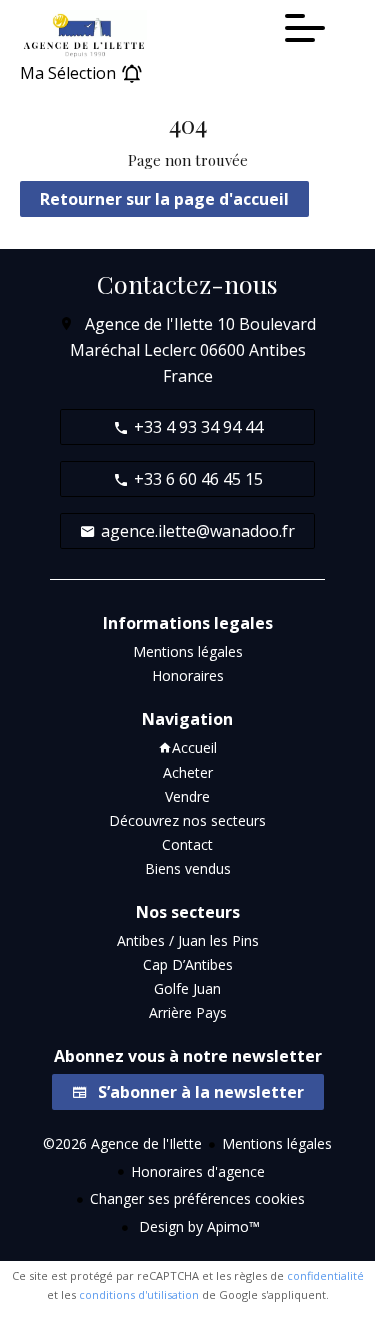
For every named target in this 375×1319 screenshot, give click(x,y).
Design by (197, 1226)
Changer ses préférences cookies (197, 1198)
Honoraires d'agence (198, 1171)
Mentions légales (277, 1143)
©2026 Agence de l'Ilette (122, 1143)
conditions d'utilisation (139, 1294)
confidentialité (325, 1275)
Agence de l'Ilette (149, 324)
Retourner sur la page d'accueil (164, 199)
